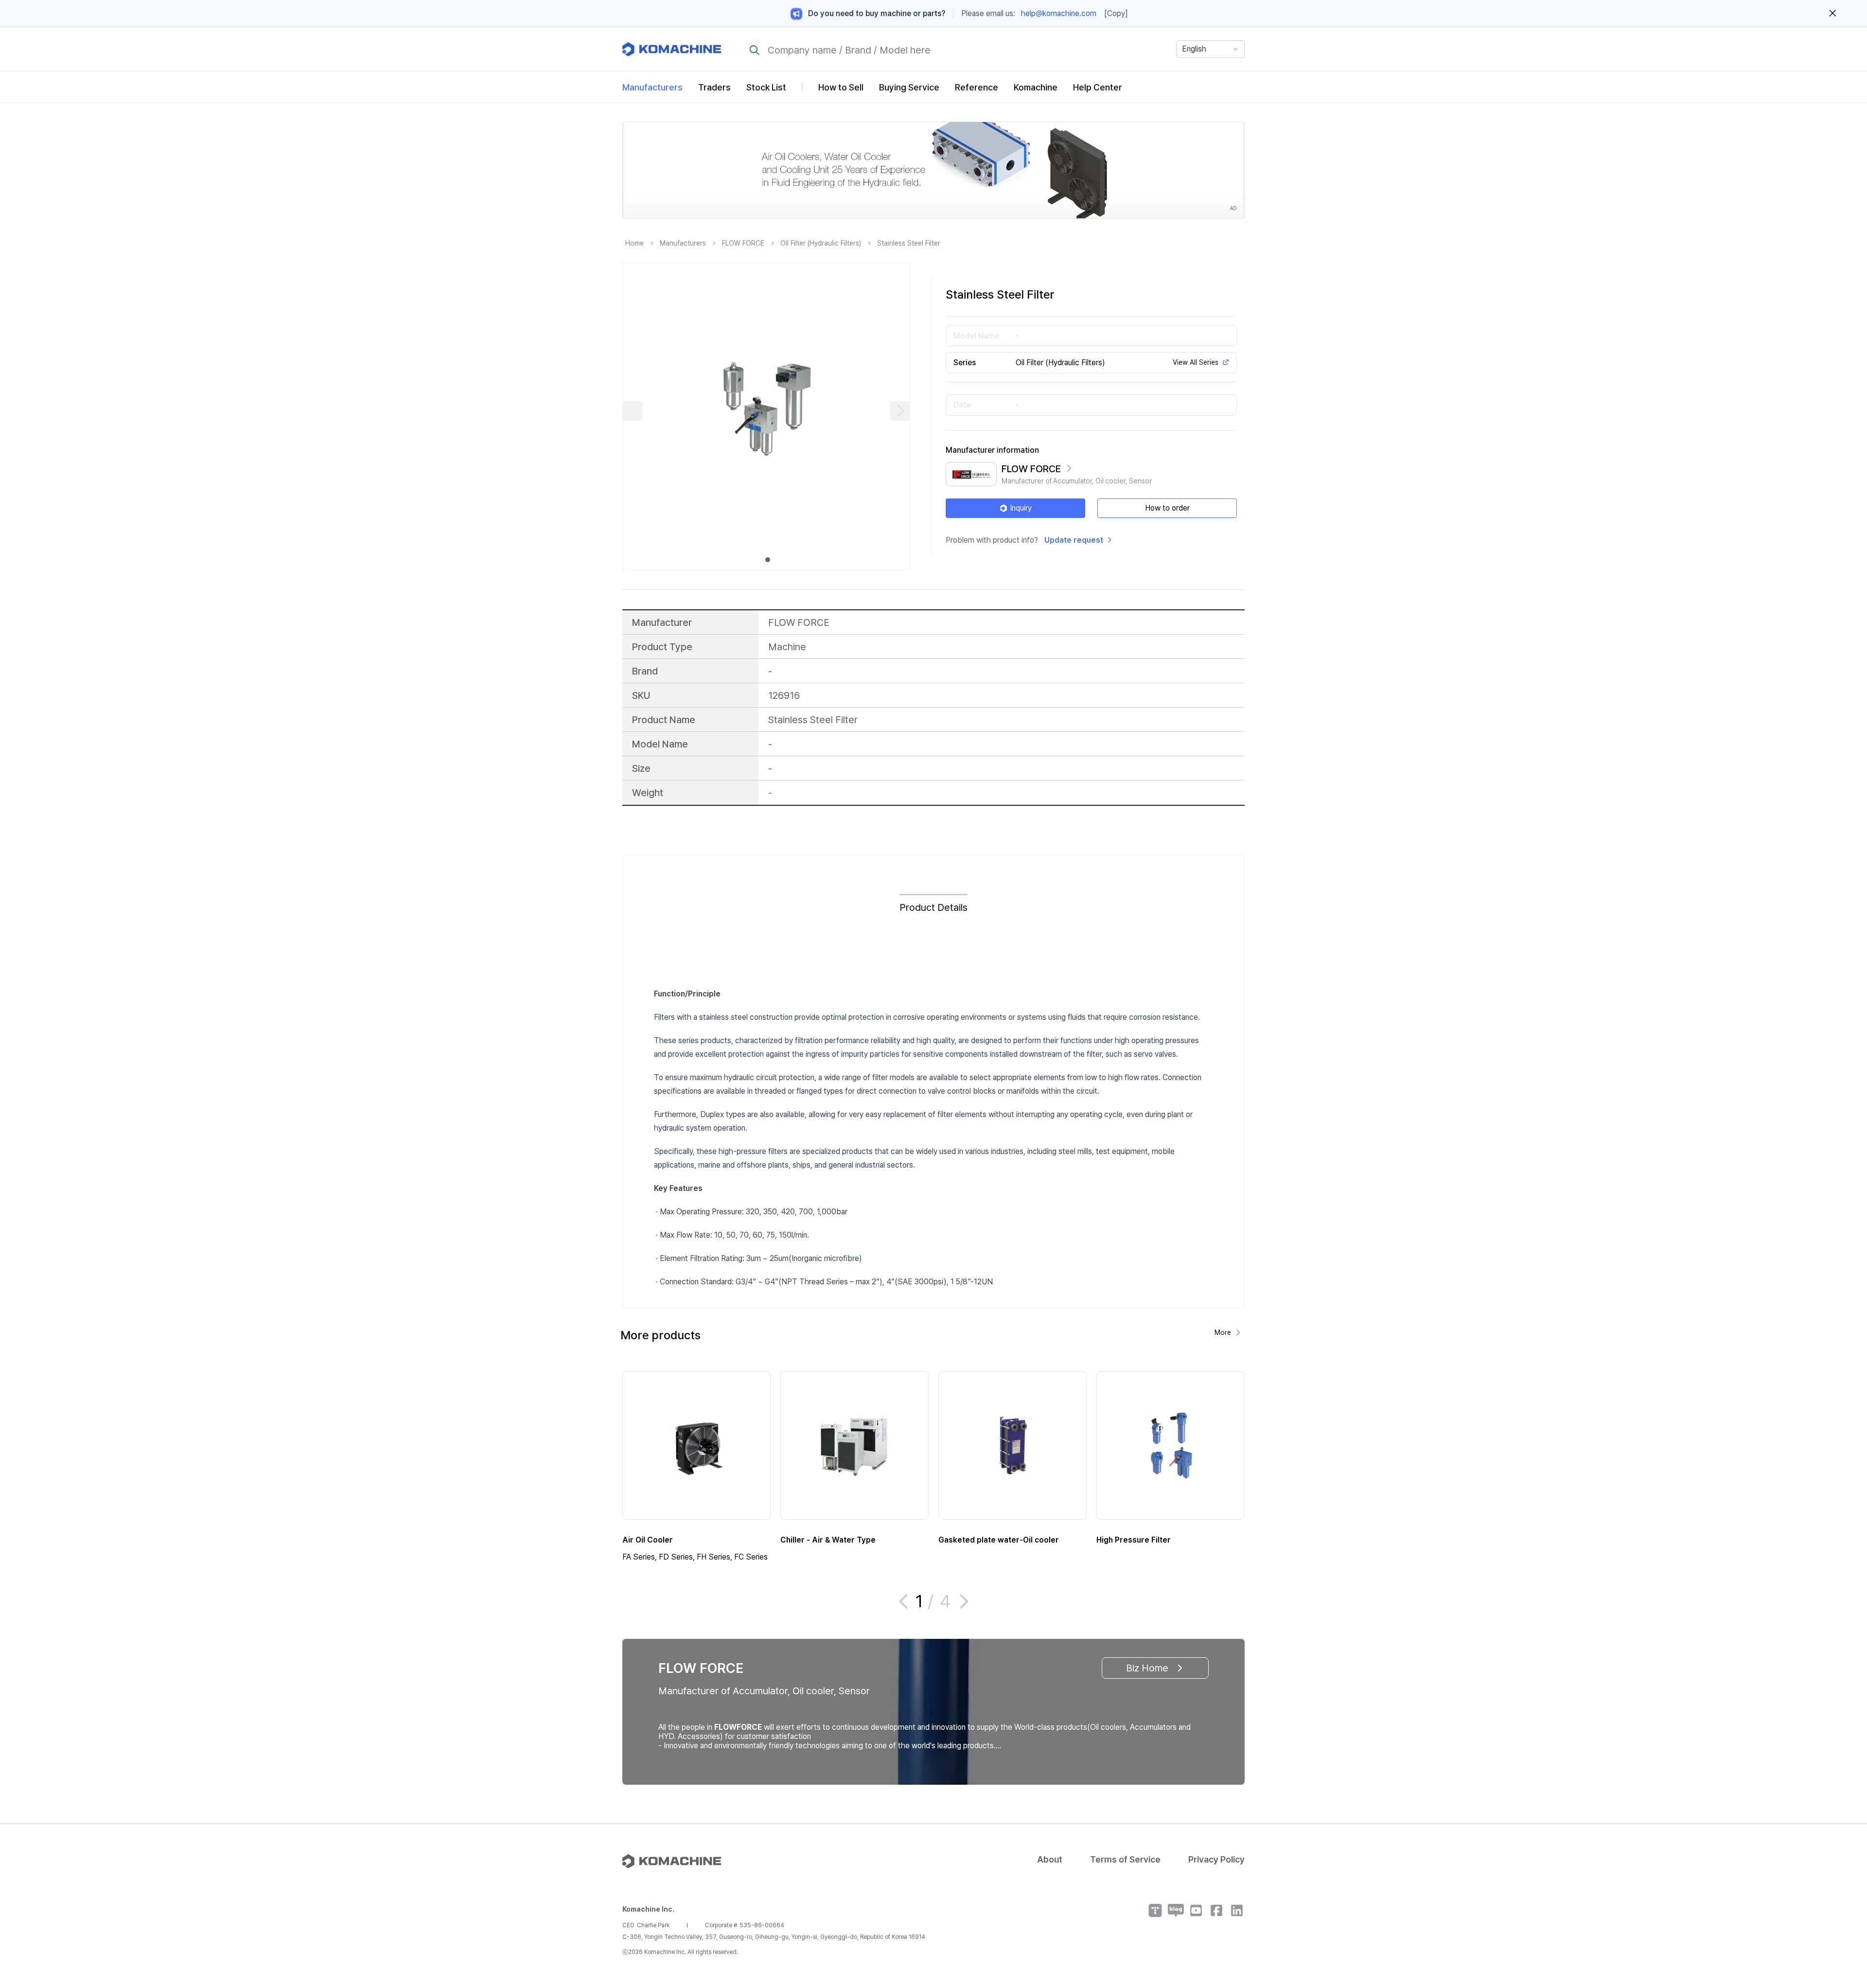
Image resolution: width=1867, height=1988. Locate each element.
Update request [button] (1074, 540)
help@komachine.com (1059, 13)
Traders (714, 87)
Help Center (1098, 87)
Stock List (766, 87)
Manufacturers (652, 87)
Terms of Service (1125, 1859)
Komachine (1036, 87)
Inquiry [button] (1021, 508)
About (1050, 1859)
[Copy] (1116, 13)
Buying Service (909, 87)
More (1223, 1332)
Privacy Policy (1216, 1859)
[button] (1841, 1905)
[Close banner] (1833, 14)
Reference (977, 87)
